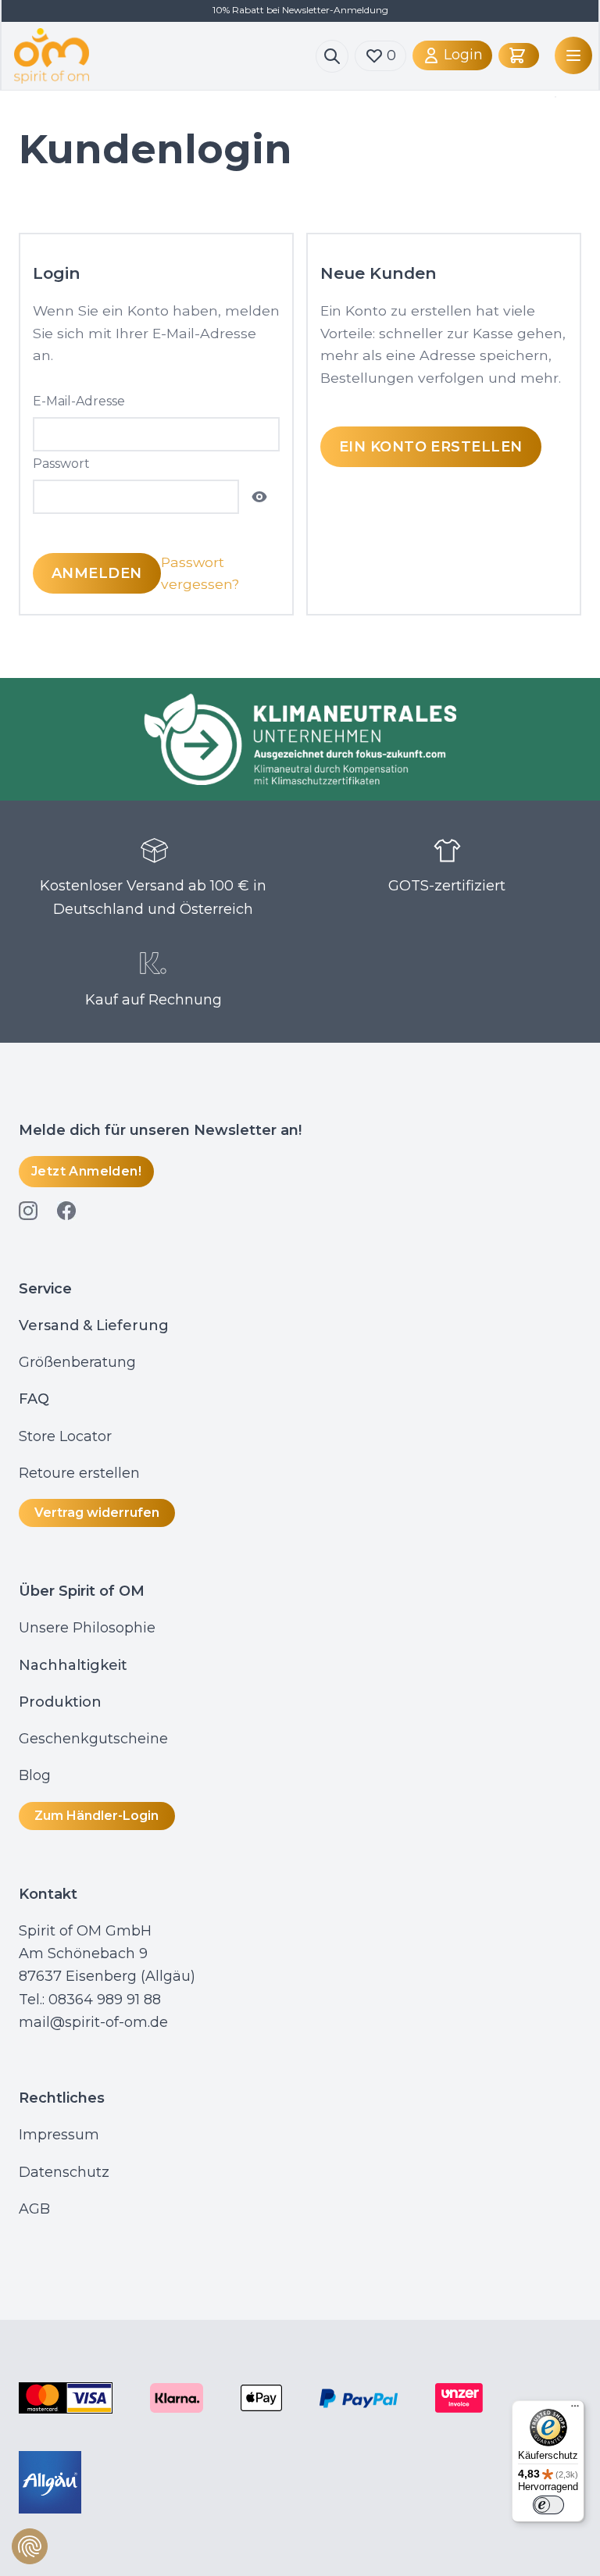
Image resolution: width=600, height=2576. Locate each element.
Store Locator (65, 1436)
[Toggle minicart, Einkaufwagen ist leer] (519, 55)
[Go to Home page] (165, 56)
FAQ (34, 1399)
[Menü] (575, 2410)
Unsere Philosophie (87, 1628)
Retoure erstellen (79, 1473)
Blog (37, 1775)
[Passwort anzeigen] (259, 497)
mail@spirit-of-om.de (93, 2022)
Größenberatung (79, 1362)
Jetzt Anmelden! (86, 1171)
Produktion (60, 1702)
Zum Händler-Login (96, 1816)
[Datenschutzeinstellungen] (30, 2546)
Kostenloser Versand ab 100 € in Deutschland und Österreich (153, 897)
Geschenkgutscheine (93, 1739)
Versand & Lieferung (94, 1325)
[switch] (548, 2505)
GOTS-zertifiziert (447, 886)
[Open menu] (570, 55)
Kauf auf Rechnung (154, 1000)
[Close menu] (552, 97)
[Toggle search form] (332, 56)
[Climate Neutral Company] (300, 739)
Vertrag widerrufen (97, 1513)
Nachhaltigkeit (73, 1665)
